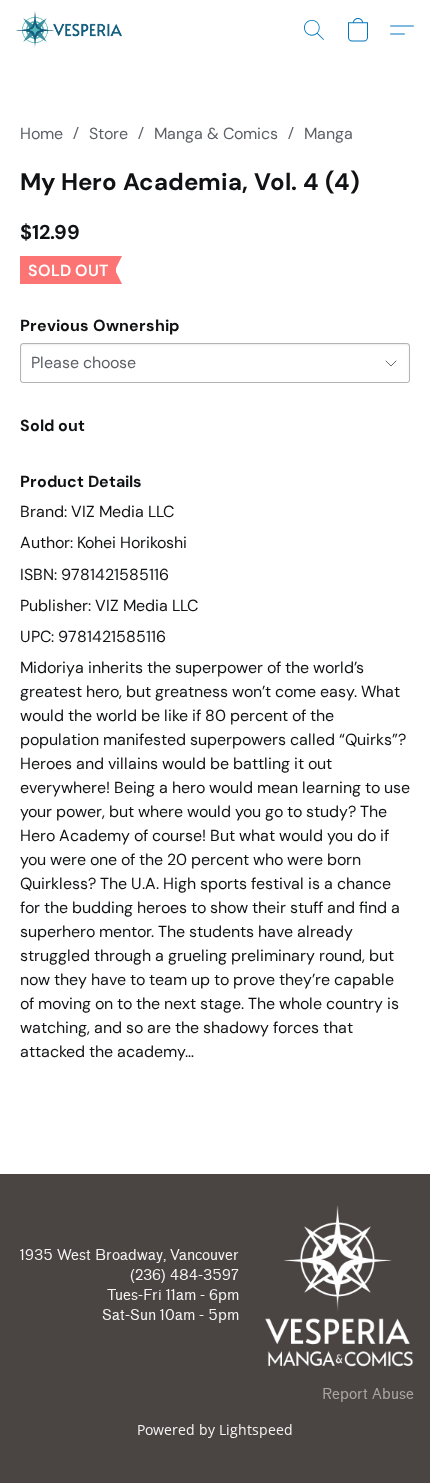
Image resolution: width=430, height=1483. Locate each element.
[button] (72, 30)
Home (41, 133)
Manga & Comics (216, 133)
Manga (328, 133)
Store (108, 133)
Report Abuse (368, 1394)
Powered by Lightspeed (215, 1429)
